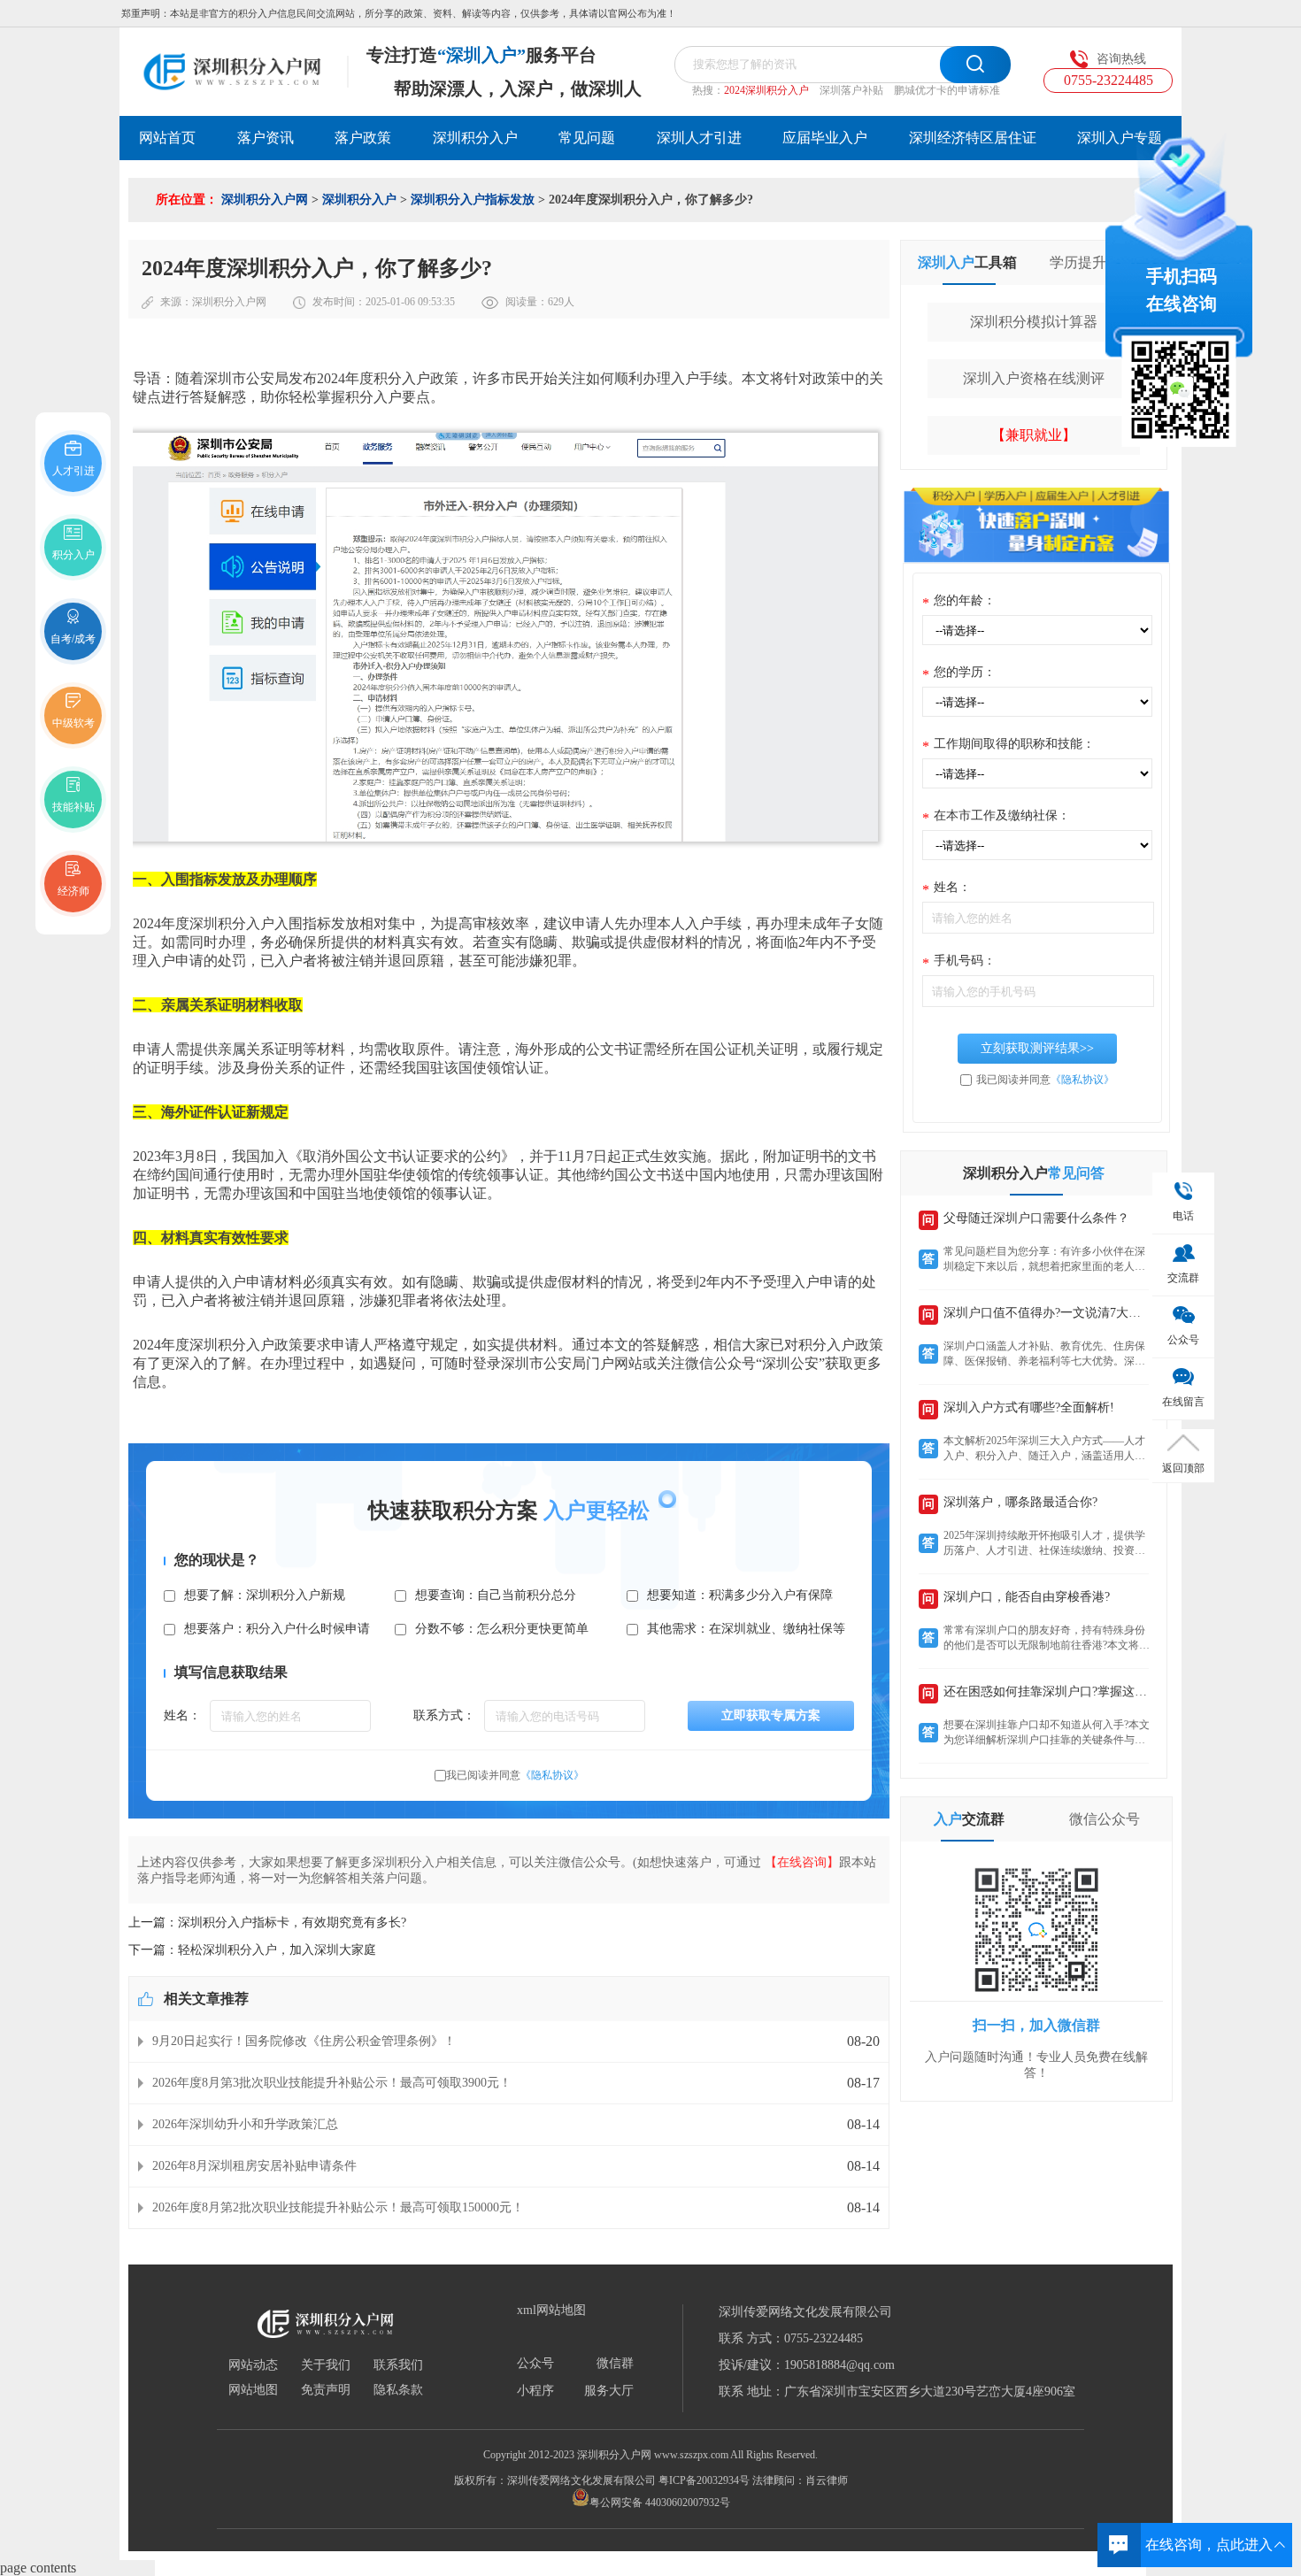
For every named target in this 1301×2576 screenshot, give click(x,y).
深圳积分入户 (475, 138)
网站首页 (167, 138)
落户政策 (363, 138)
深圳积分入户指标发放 (473, 200)
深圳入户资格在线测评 (1034, 378)
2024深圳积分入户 (766, 90)
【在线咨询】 (802, 1862)
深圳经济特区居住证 (973, 138)
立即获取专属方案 (771, 1715)
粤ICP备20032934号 (704, 2480)
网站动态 (253, 2365)
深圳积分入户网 (265, 200)
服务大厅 (609, 2391)
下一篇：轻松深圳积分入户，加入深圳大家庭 (252, 1950)
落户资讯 (266, 138)
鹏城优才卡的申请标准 (947, 90)
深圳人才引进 (699, 138)
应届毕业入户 (825, 138)
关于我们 (326, 2365)
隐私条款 (398, 2390)
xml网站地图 (551, 2311)
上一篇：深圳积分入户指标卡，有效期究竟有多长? (267, 1922)
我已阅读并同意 (515, 1775)
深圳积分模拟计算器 (1034, 322)
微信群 (615, 2364)
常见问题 (587, 138)
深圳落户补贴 (851, 90)
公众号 (535, 2364)
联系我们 (398, 2365)
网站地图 (253, 2390)
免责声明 (326, 2390)
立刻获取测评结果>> (1037, 1048)
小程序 (535, 2391)
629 (556, 302)
